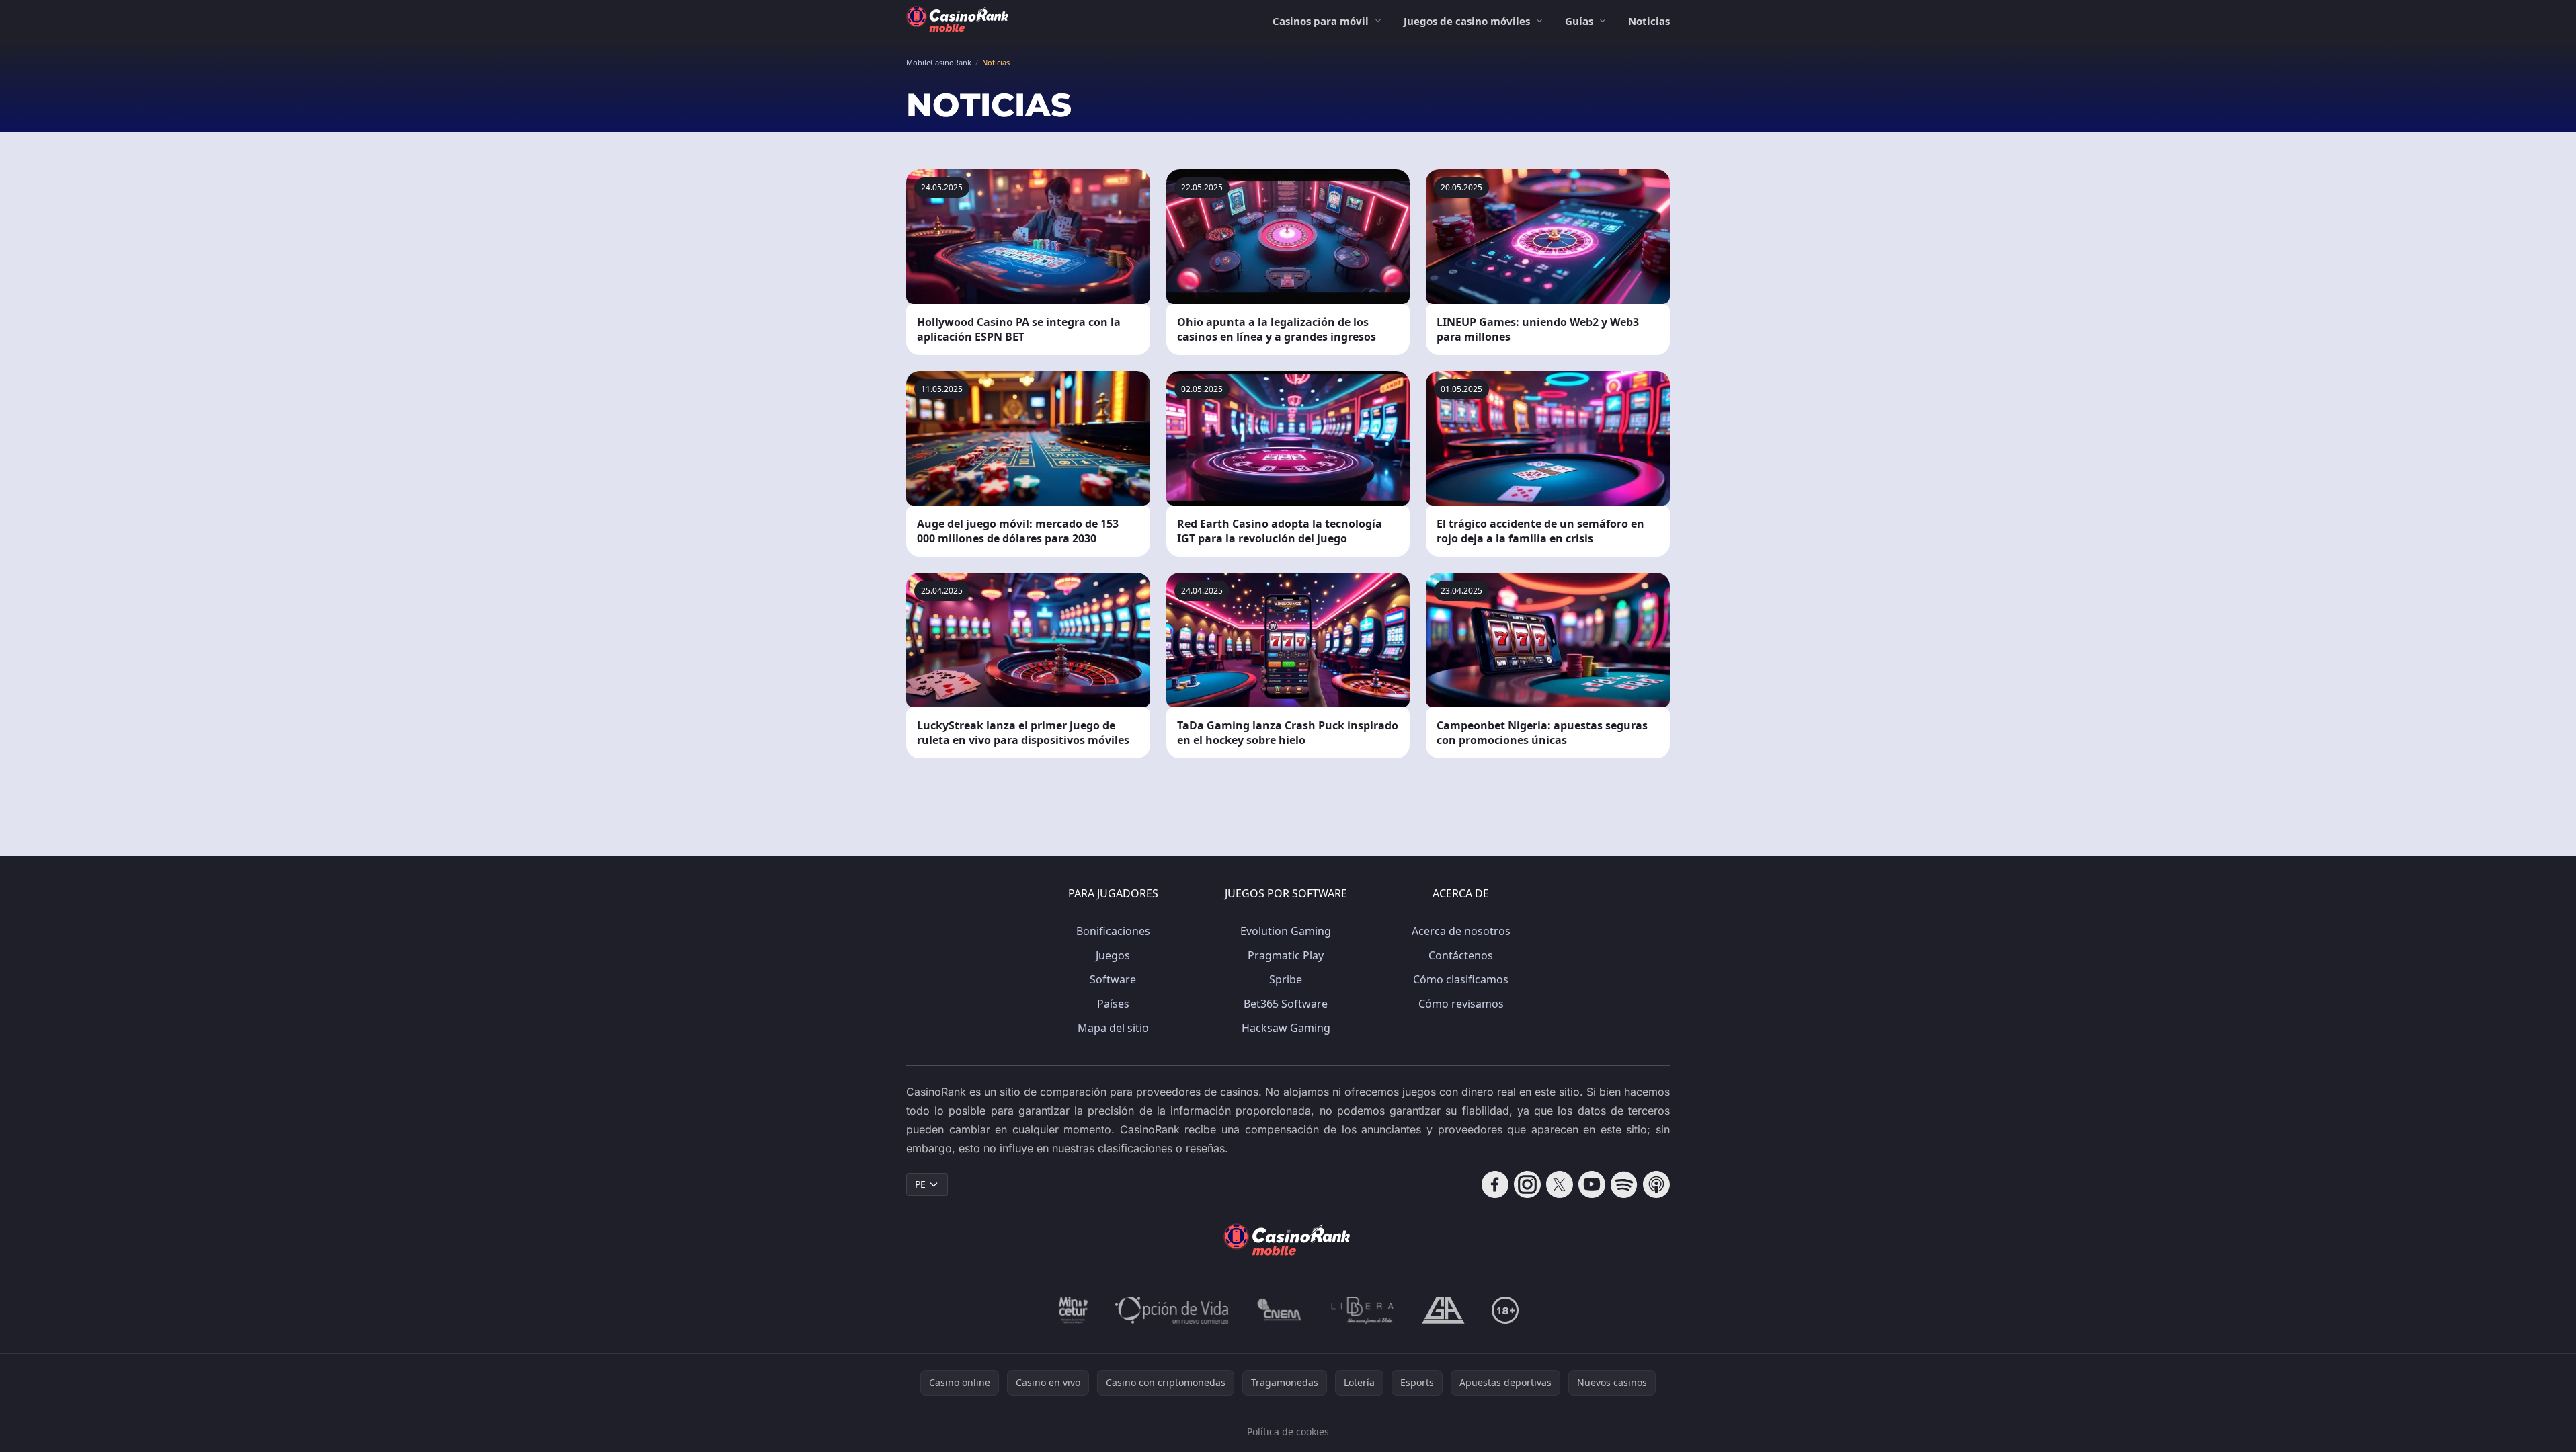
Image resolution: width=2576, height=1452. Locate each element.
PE (920, 1184)
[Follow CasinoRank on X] (1560, 1184)
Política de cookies (1288, 1431)
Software (1113, 979)
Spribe (1286, 979)
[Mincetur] (1073, 1310)
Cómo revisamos (1461, 1004)
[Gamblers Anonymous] (1443, 1310)
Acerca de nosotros (1461, 931)
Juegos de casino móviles (1467, 21)
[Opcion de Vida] (1172, 1310)
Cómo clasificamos (1461, 979)
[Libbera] (1363, 1310)
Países (1113, 1004)
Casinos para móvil (1321, 21)
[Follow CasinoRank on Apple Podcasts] (1656, 1184)
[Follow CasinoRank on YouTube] (1592, 1184)
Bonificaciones (1113, 931)
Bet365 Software (1286, 1004)
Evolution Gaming (1286, 931)
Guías (1579, 21)
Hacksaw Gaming (1286, 1028)
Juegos (1113, 955)
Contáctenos (1461, 955)
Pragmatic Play (1286, 955)
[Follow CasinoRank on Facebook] (1495, 1184)
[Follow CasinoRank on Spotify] (1624, 1184)
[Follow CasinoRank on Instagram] (1527, 1184)
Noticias (1649, 21)
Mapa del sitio (1113, 1028)
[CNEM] (1280, 1310)
